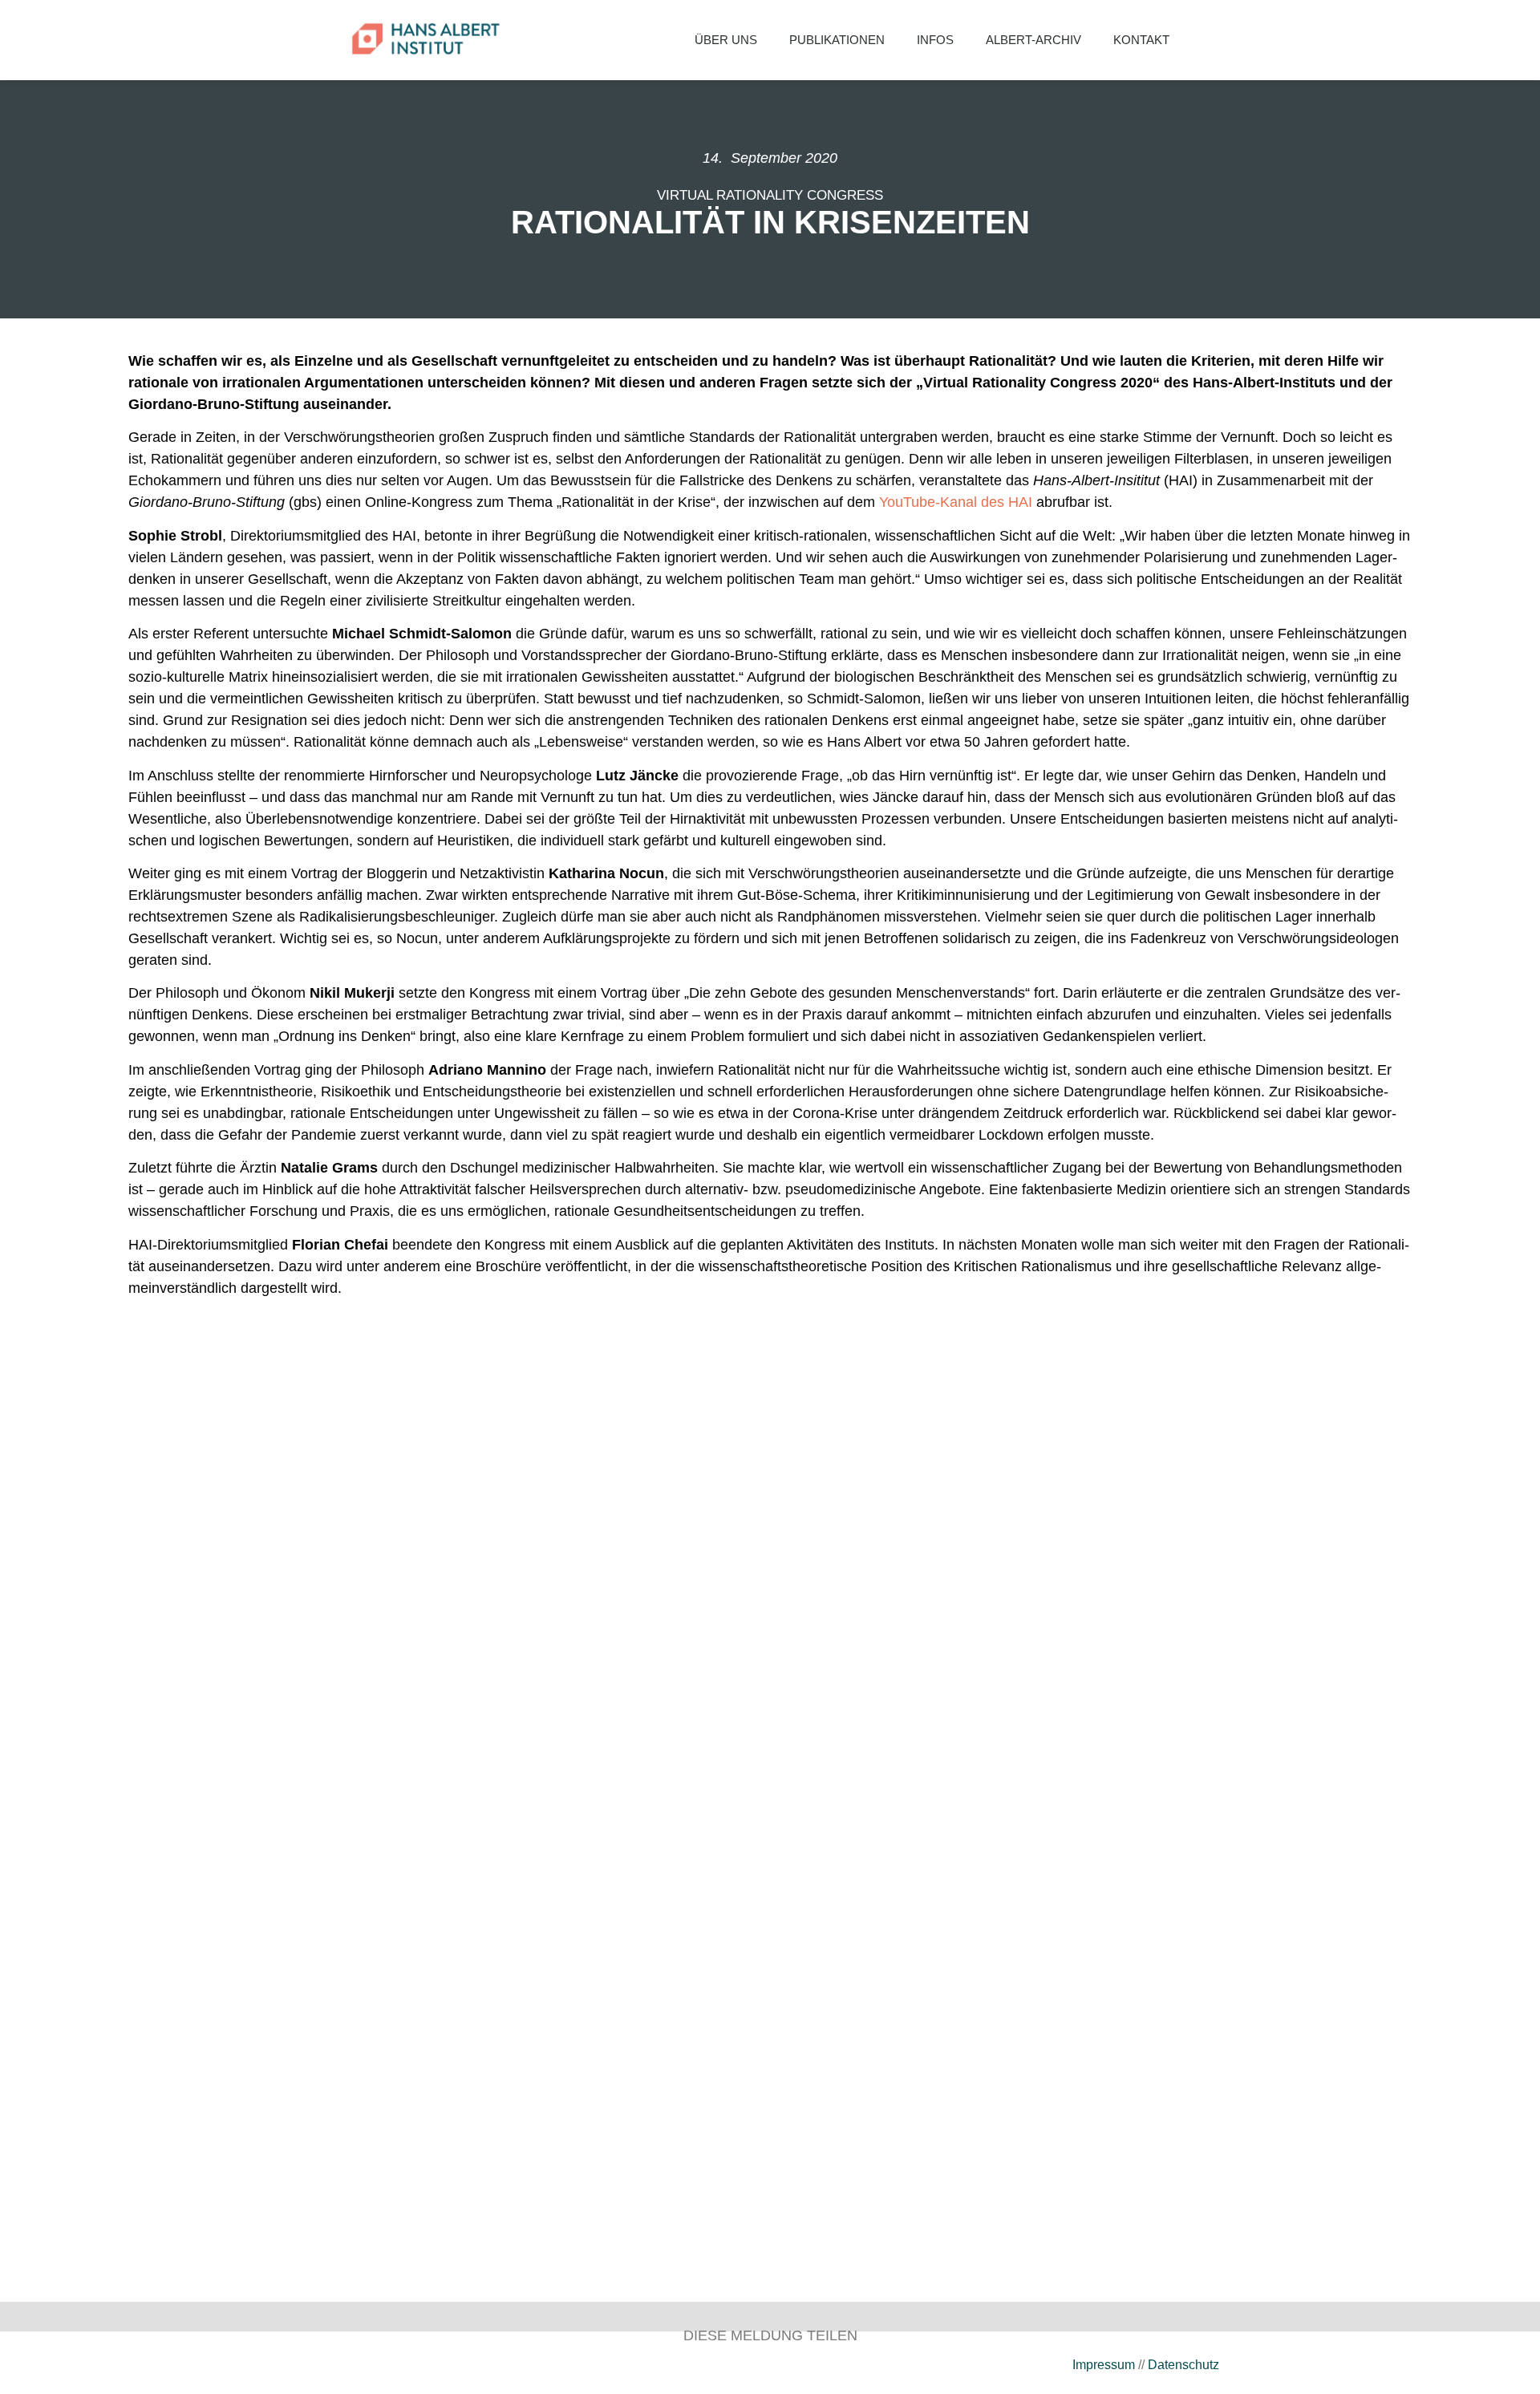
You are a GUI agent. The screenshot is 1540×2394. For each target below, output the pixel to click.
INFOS (935, 40)
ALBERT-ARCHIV (1033, 40)
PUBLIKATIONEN (837, 40)
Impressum (1104, 2365)
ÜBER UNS (726, 40)
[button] (1211, 40)
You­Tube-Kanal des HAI (958, 502)
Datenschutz (1183, 2365)
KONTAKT (1141, 40)
